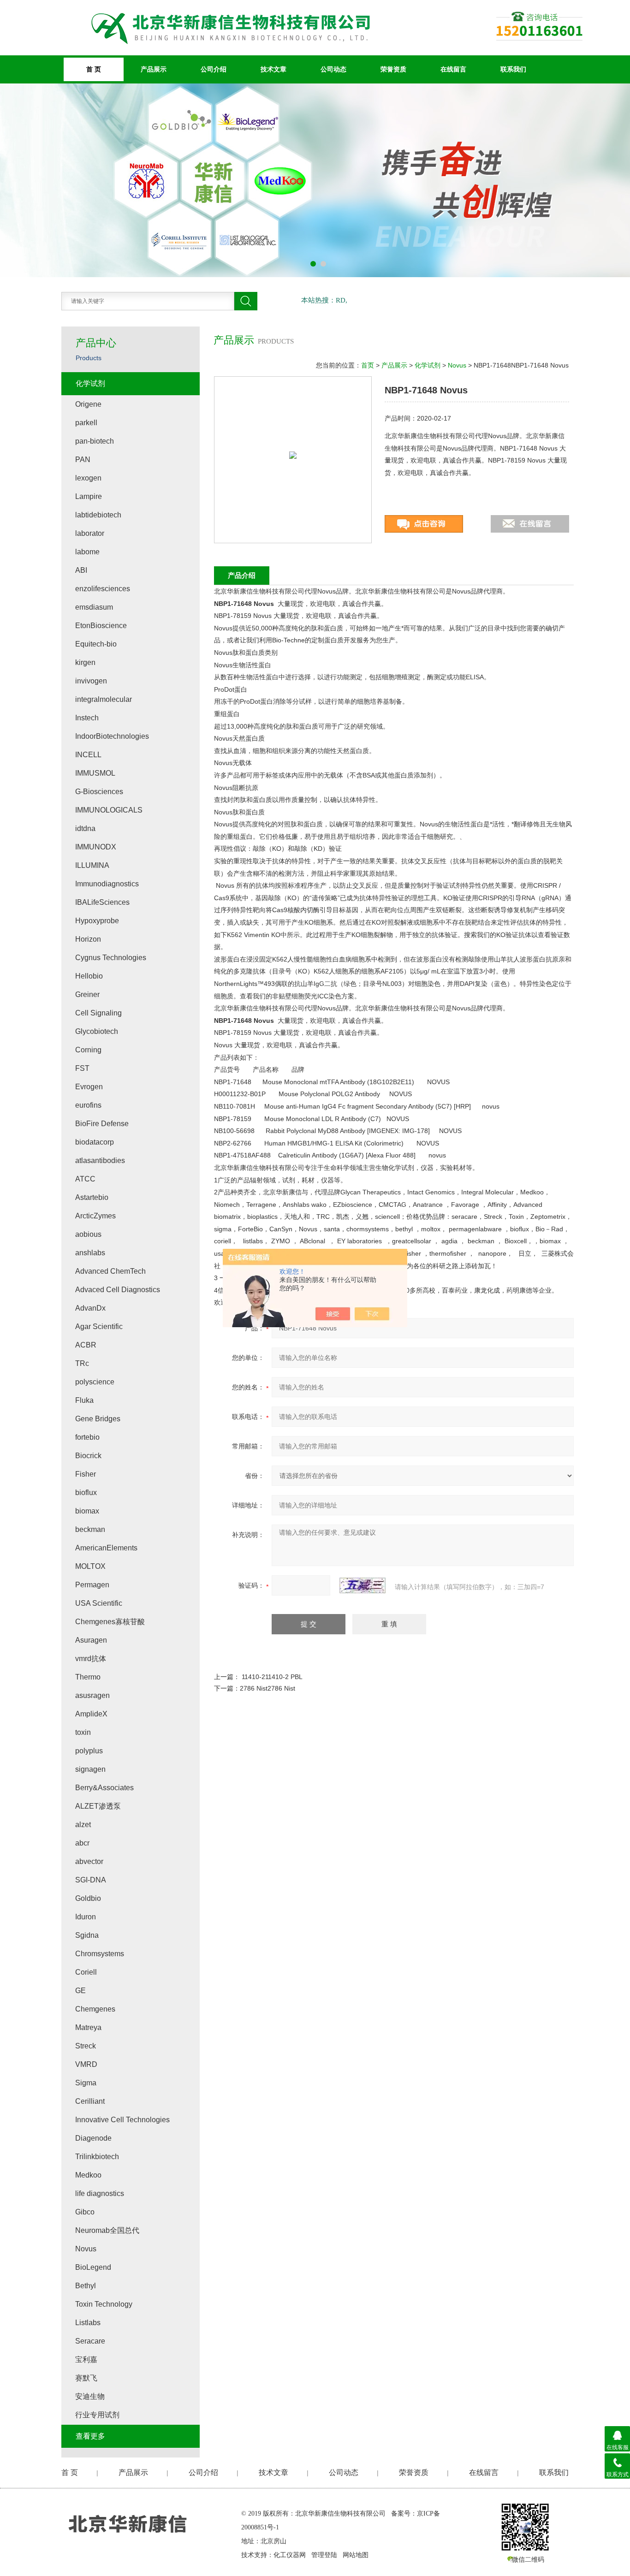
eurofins (88, 1105)
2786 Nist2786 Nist (267, 1688)
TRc (82, 1363)
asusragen (92, 1695)
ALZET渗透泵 (98, 1806)
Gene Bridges (98, 1419)
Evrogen (89, 1087)
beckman (90, 1529)
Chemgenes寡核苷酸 (110, 1622)
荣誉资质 (393, 69)
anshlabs (90, 1253)
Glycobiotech (97, 1031)
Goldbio (88, 1898)
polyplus (89, 1751)
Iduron (86, 1917)
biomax (87, 1511)
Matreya (88, 2027)
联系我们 (513, 69)
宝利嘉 (86, 2359)
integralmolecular (104, 699)
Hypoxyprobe (97, 921)
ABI (81, 570)
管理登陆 (324, 2555)
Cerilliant (90, 2101)
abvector (89, 1861)
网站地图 (356, 2555)
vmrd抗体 (91, 1659)
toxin (83, 1732)
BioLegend (93, 2267)
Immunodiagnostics (107, 884)
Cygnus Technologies (111, 958)
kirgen (85, 662)
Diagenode (93, 2138)
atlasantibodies (100, 1160)
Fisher (86, 1474)
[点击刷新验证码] (363, 1585)
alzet (83, 1825)
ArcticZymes (95, 1216)
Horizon (88, 939)
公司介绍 (214, 69)
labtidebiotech (98, 515)
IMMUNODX (96, 847)
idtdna (85, 828)
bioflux (86, 1493)
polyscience (95, 1382)
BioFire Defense (102, 1124)
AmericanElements (106, 1548)
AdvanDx (90, 1308)
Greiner (87, 994)
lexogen (88, 478)
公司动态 (333, 69)
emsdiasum (94, 607)
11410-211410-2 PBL (272, 1677)
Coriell (86, 1972)
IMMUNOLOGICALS (109, 810)
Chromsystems (100, 1954)
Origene (88, 404)
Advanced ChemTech (110, 1271)
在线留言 (453, 69)
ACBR (86, 1345)
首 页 (94, 69)
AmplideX (91, 1714)
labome (87, 552)
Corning (88, 1050)
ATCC (85, 1179)
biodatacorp (95, 1142)
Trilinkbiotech (97, 2157)
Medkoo (88, 2175)
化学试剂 (428, 365)
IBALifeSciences (102, 902)
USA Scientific (99, 1603)
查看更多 (90, 2436)
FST (82, 1068)
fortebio (87, 1437)
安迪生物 (90, 2396)
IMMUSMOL (95, 773)
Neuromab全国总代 (107, 2230)
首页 (368, 365)
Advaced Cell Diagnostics (118, 1290)
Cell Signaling (98, 1013)
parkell (86, 423)
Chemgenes (95, 2009)
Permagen (92, 1585)
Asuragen (91, 1640)
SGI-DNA (91, 1880)
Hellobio (89, 976)
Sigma (86, 2083)
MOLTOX (90, 1566)
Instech (87, 718)
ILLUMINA (92, 865)
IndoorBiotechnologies (112, 736)
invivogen (91, 681)
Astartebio (92, 1197)
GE (80, 1991)
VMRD (86, 2064)
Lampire (89, 496)
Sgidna (87, 1935)
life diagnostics (100, 2193)
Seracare (90, 2341)
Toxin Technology (104, 2304)
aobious (88, 1234)
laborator (90, 533)
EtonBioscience (101, 626)
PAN (83, 460)
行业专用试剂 (97, 2415)
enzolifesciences (103, 589)
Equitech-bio (96, 644)
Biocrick (88, 1456)
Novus (457, 365)
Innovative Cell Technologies (122, 2120)
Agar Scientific (99, 1327)
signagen (90, 1769)
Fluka (84, 1400)
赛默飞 (86, 2378)
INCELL (88, 755)
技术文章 (273, 69)
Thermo (88, 1677)
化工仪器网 (290, 2555)
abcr (82, 1843)
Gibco (85, 2212)
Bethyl (86, 2286)
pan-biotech (95, 441)
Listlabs (88, 2323)
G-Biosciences (99, 792)
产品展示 (154, 69)
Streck (86, 2046)
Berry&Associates (104, 1788)
